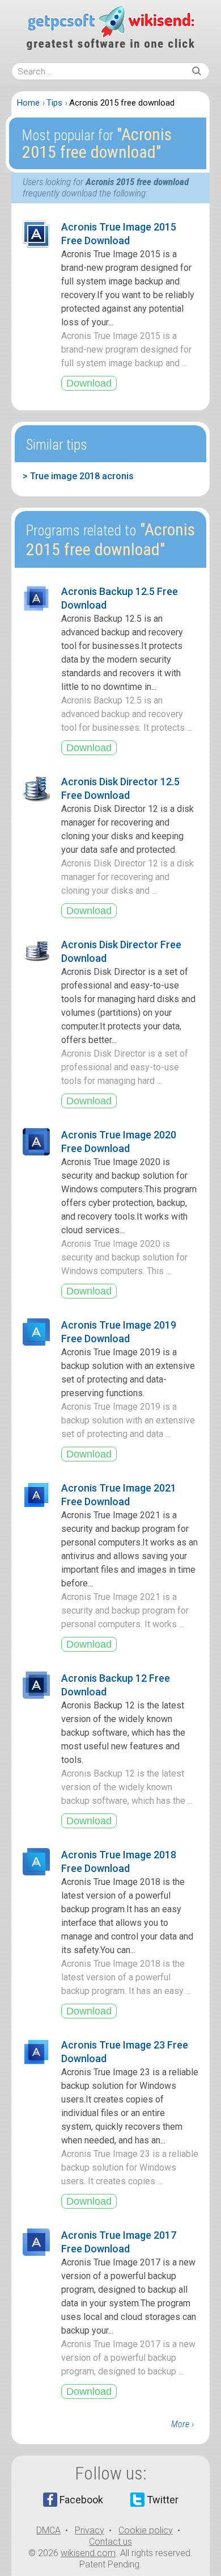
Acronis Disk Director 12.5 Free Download (120, 788)
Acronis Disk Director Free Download (121, 951)
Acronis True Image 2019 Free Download (119, 1332)
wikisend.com (88, 2553)
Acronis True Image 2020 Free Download (119, 1142)
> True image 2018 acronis (78, 476)
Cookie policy (146, 2530)
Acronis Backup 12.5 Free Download (120, 598)
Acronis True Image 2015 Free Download (119, 234)
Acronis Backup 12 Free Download (116, 1685)
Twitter (163, 2500)
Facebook (81, 2500)
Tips (54, 103)
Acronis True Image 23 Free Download (125, 2052)
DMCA (48, 2530)
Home (28, 103)
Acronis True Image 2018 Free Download (119, 1861)
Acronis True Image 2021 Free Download (119, 1495)
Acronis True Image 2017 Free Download (119, 2242)
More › (182, 2424)
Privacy (90, 2530)
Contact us (110, 2542)
